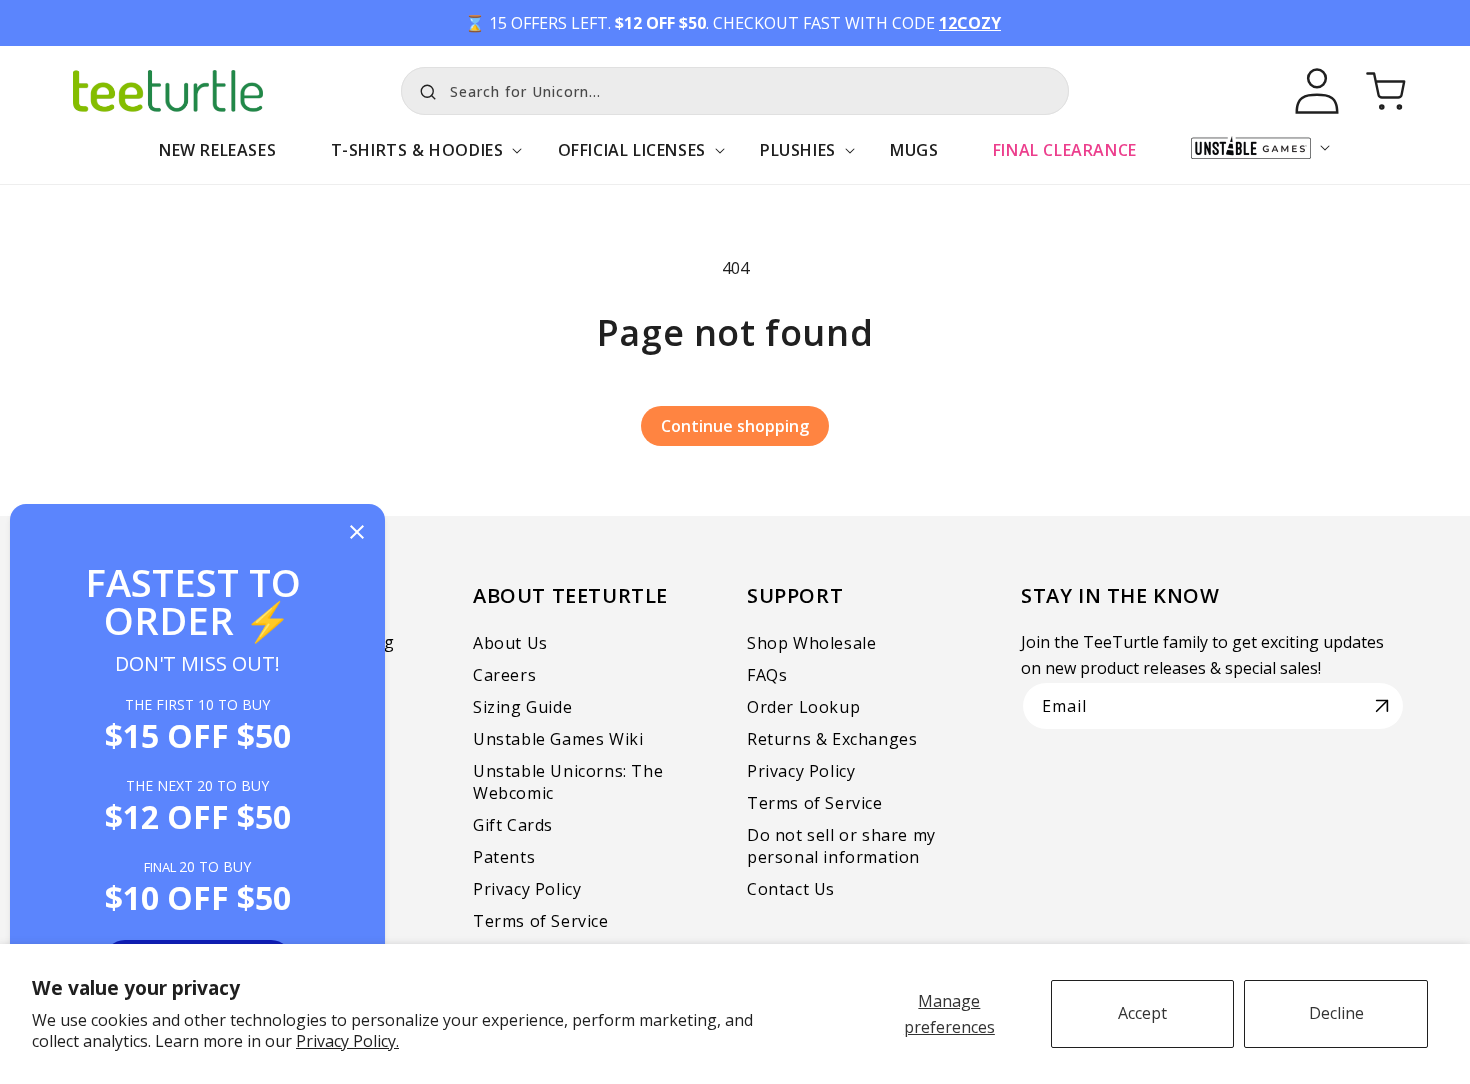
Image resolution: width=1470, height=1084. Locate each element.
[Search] (423, 89)
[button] (416, 160)
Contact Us (791, 889)
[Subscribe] (1382, 706)
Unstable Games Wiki (558, 739)
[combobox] (735, 91)
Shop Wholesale (811, 643)
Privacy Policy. (347, 1041)
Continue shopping (735, 426)
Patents (504, 857)
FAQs (767, 675)
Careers (504, 675)
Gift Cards (513, 825)
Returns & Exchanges (832, 739)
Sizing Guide (522, 707)
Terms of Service (541, 921)
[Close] (357, 533)
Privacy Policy (527, 889)
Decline (1336, 1013)
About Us (510, 643)
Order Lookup (803, 707)
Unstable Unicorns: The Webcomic (568, 782)
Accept (1142, 1013)
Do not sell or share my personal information (841, 846)
